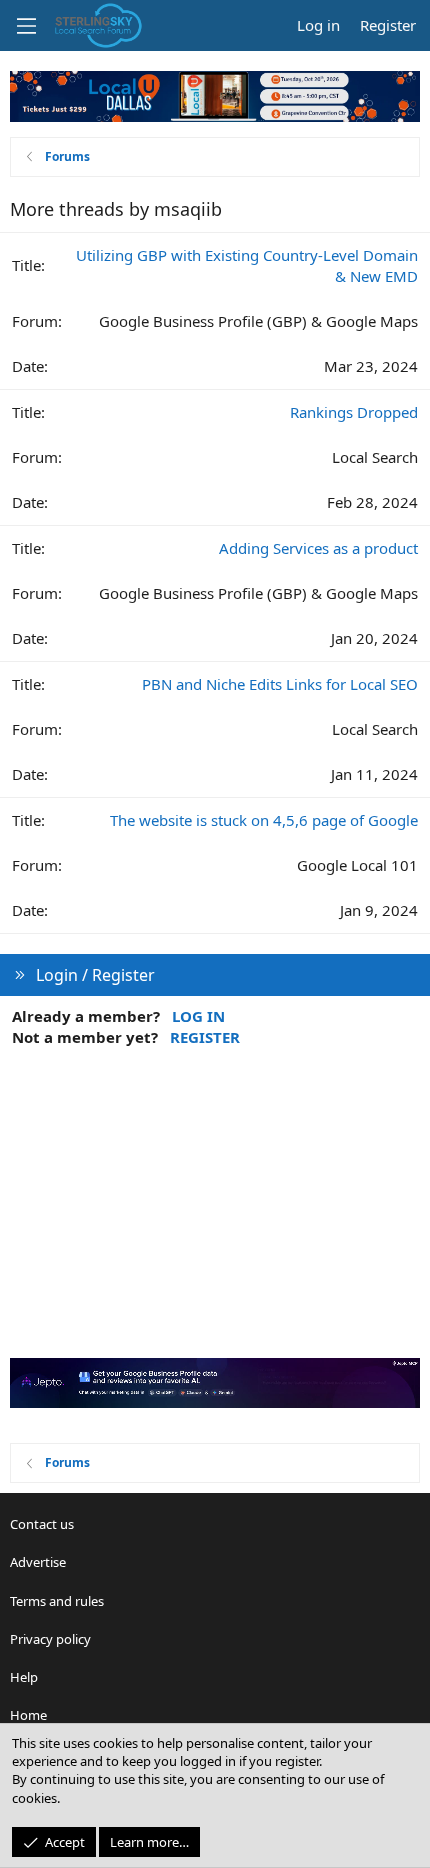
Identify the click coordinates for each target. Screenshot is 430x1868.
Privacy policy (50, 1639)
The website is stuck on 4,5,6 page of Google (264, 820)
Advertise (38, 1562)
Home (28, 1715)
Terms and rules (57, 1601)
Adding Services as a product (318, 548)
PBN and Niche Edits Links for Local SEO (280, 684)
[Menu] (26, 26)
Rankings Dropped (354, 412)
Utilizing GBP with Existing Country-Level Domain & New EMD (247, 265)
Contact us (42, 1524)
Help (24, 1677)
